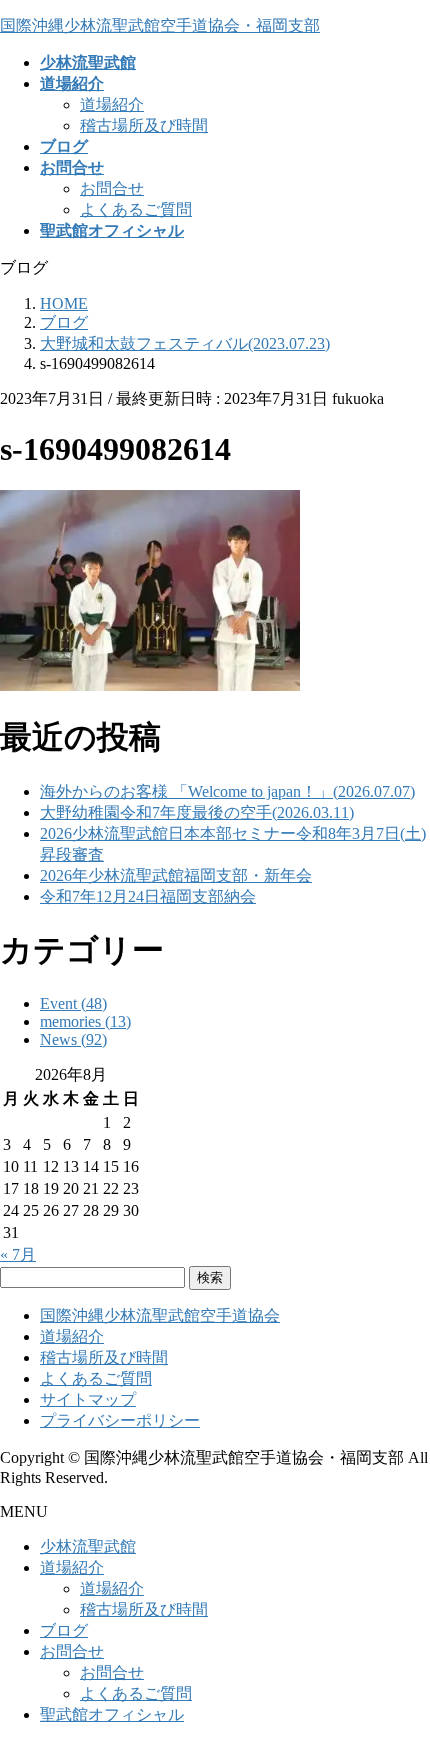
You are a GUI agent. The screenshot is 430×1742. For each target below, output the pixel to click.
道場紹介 (112, 104)
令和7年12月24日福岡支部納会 (148, 896)
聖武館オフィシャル (112, 1714)
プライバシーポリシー (120, 1420)
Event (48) (73, 1003)
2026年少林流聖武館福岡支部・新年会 (176, 875)
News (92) (73, 1039)
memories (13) (85, 1021)
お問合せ (112, 188)
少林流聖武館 (88, 1546)
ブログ (64, 1630)
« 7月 (18, 1254)
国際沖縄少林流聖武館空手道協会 (160, 1315)
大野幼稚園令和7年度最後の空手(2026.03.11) (197, 812)
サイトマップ (88, 1399)
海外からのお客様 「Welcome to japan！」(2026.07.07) (227, 791)
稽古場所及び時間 (144, 125)
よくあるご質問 (136, 209)
